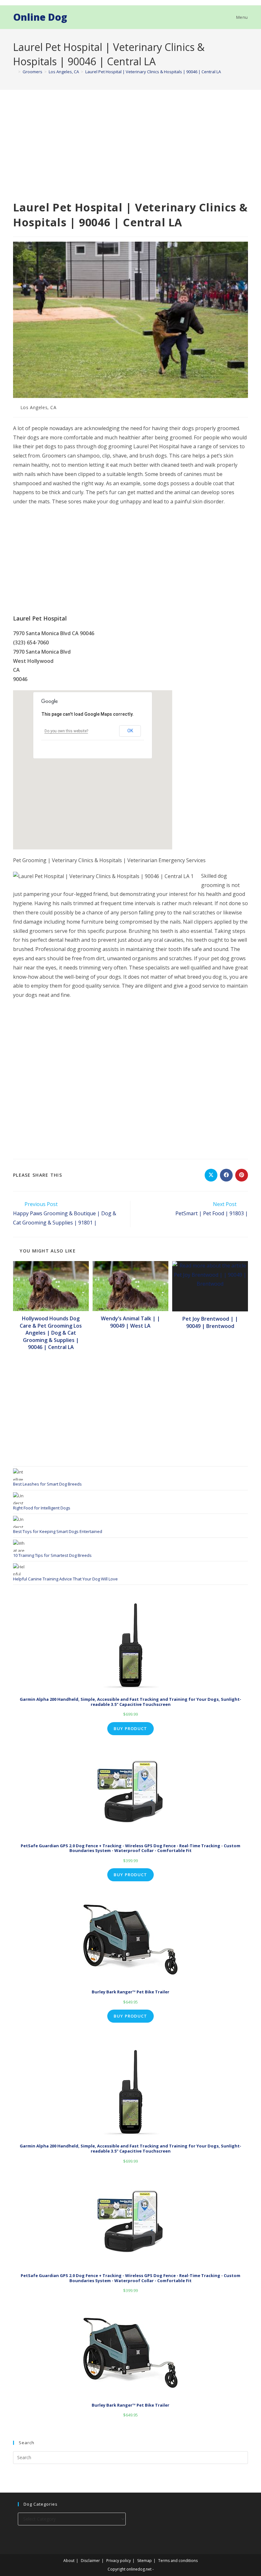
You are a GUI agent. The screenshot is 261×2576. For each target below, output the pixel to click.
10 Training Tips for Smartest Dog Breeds (52, 1555)
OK (130, 731)
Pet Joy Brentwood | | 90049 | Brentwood (210, 1322)
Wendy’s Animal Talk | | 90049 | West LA (130, 1322)
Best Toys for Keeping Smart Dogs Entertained (58, 1531)
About (69, 2561)
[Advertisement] (130, 153)
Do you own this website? (66, 731)
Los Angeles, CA (39, 407)
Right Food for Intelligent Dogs (42, 1508)
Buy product (130, 1728)
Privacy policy (119, 2561)
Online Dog (40, 17)
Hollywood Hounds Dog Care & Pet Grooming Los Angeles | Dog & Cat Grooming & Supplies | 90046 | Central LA (51, 1333)
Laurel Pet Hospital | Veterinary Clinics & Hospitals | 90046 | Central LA (153, 72)
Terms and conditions (178, 2561)
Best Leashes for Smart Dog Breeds (47, 1484)
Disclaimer (90, 2561)
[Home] (15, 72)
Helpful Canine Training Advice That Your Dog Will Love (65, 1579)
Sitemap (145, 2561)
